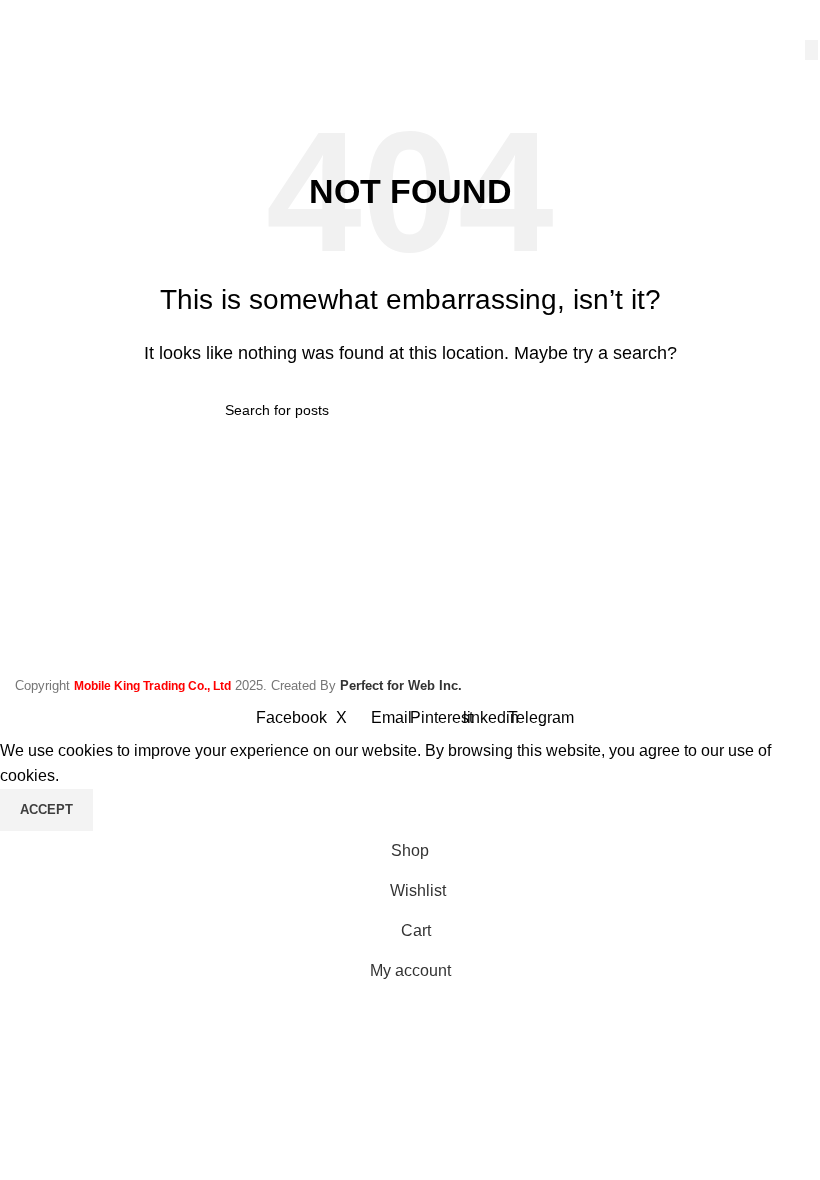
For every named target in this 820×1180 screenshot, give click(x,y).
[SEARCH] (811, 50)
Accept (46, 809)
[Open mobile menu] (23, 20)
